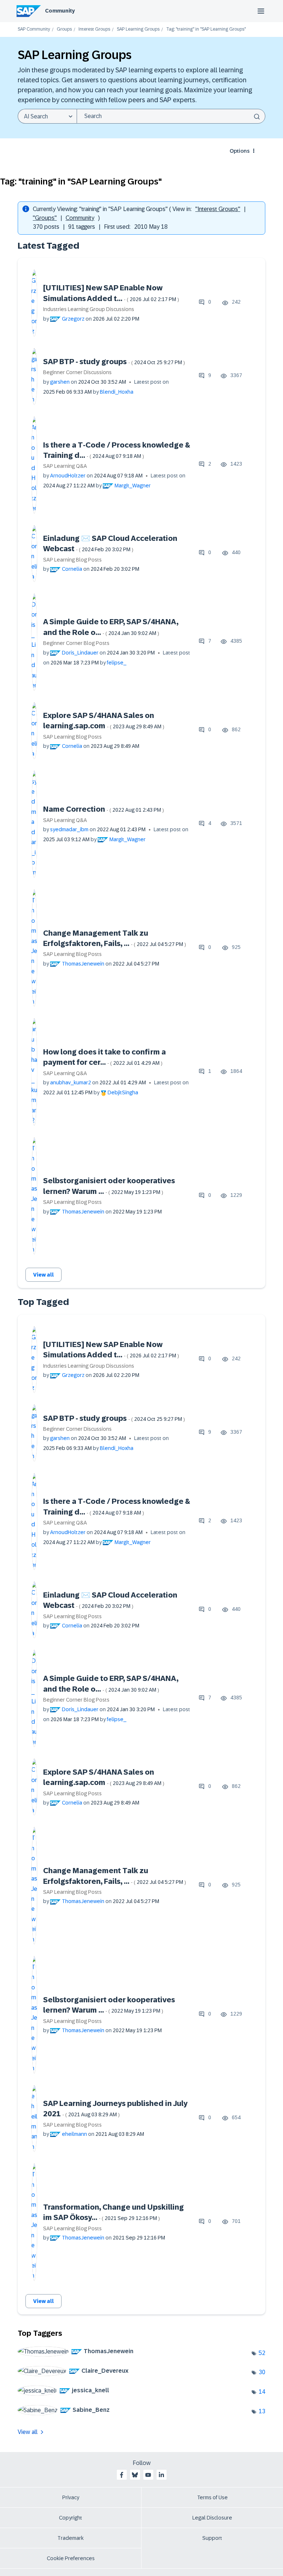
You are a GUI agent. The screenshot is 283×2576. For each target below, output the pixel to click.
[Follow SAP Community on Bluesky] (135, 2475)
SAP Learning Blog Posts (72, 560)
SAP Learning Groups (138, 29)
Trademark (71, 2538)
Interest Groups (94, 29)
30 (262, 2372)
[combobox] (171, 116)
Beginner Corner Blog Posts (76, 643)
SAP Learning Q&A (65, 466)
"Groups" (45, 218)
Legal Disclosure (212, 2518)
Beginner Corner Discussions (77, 372)
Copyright (71, 2518)
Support (212, 2538)
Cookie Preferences (71, 2558)
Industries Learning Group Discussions (89, 309)
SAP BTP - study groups (114, 362)
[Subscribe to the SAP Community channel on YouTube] (148, 2475)
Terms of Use (212, 2497)
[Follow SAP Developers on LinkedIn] (161, 2475)
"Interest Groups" (218, 209)
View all (43, 1275)
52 (262, 2353)
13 (262, 2411)
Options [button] (240, 151)
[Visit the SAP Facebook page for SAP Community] (122, 2475)
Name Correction (104, 809)
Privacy (71, 2497)
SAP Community (34, 29)
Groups (64, 29)
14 (262, 2392)
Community (60, 11)
